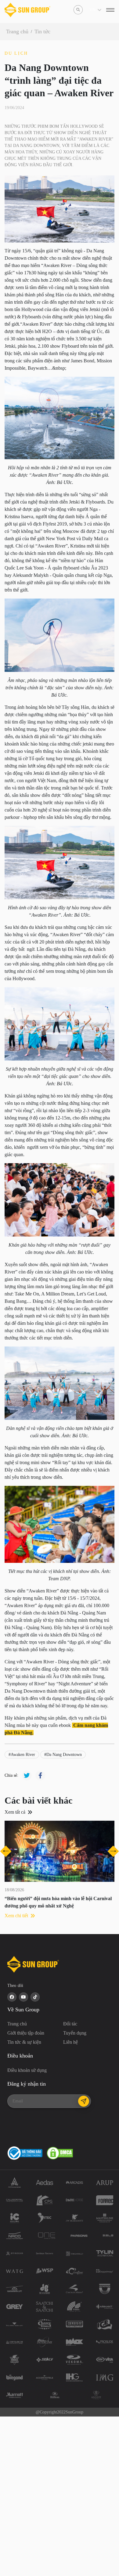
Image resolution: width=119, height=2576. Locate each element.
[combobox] (90, 10)
